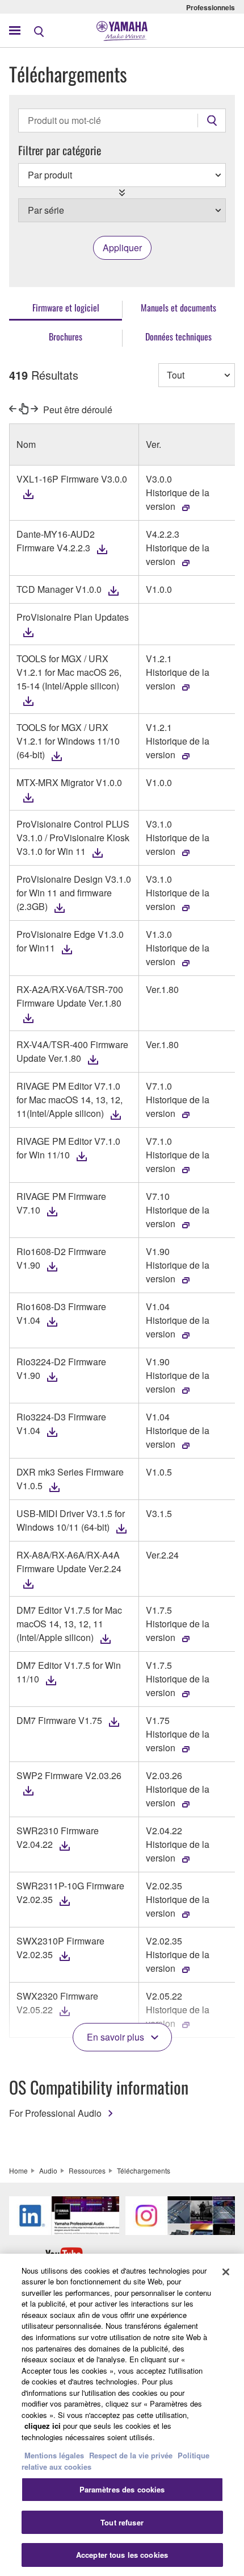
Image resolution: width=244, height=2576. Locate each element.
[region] (122, 2415)
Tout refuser (122, 2522)
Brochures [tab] (66, 336)
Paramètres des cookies (122, 2489)
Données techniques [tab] (178, 336)
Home (18, 2170)
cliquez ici (43, 2426)
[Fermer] (226, 2272)
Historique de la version (178, 499)
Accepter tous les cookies (122, 2555)
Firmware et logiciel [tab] (66, 308)
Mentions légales (54, 2455)
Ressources (87, 2170)
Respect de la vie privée (131, 2455)
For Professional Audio (55, 2113)
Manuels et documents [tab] (178, 308)
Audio (48, 2170)
